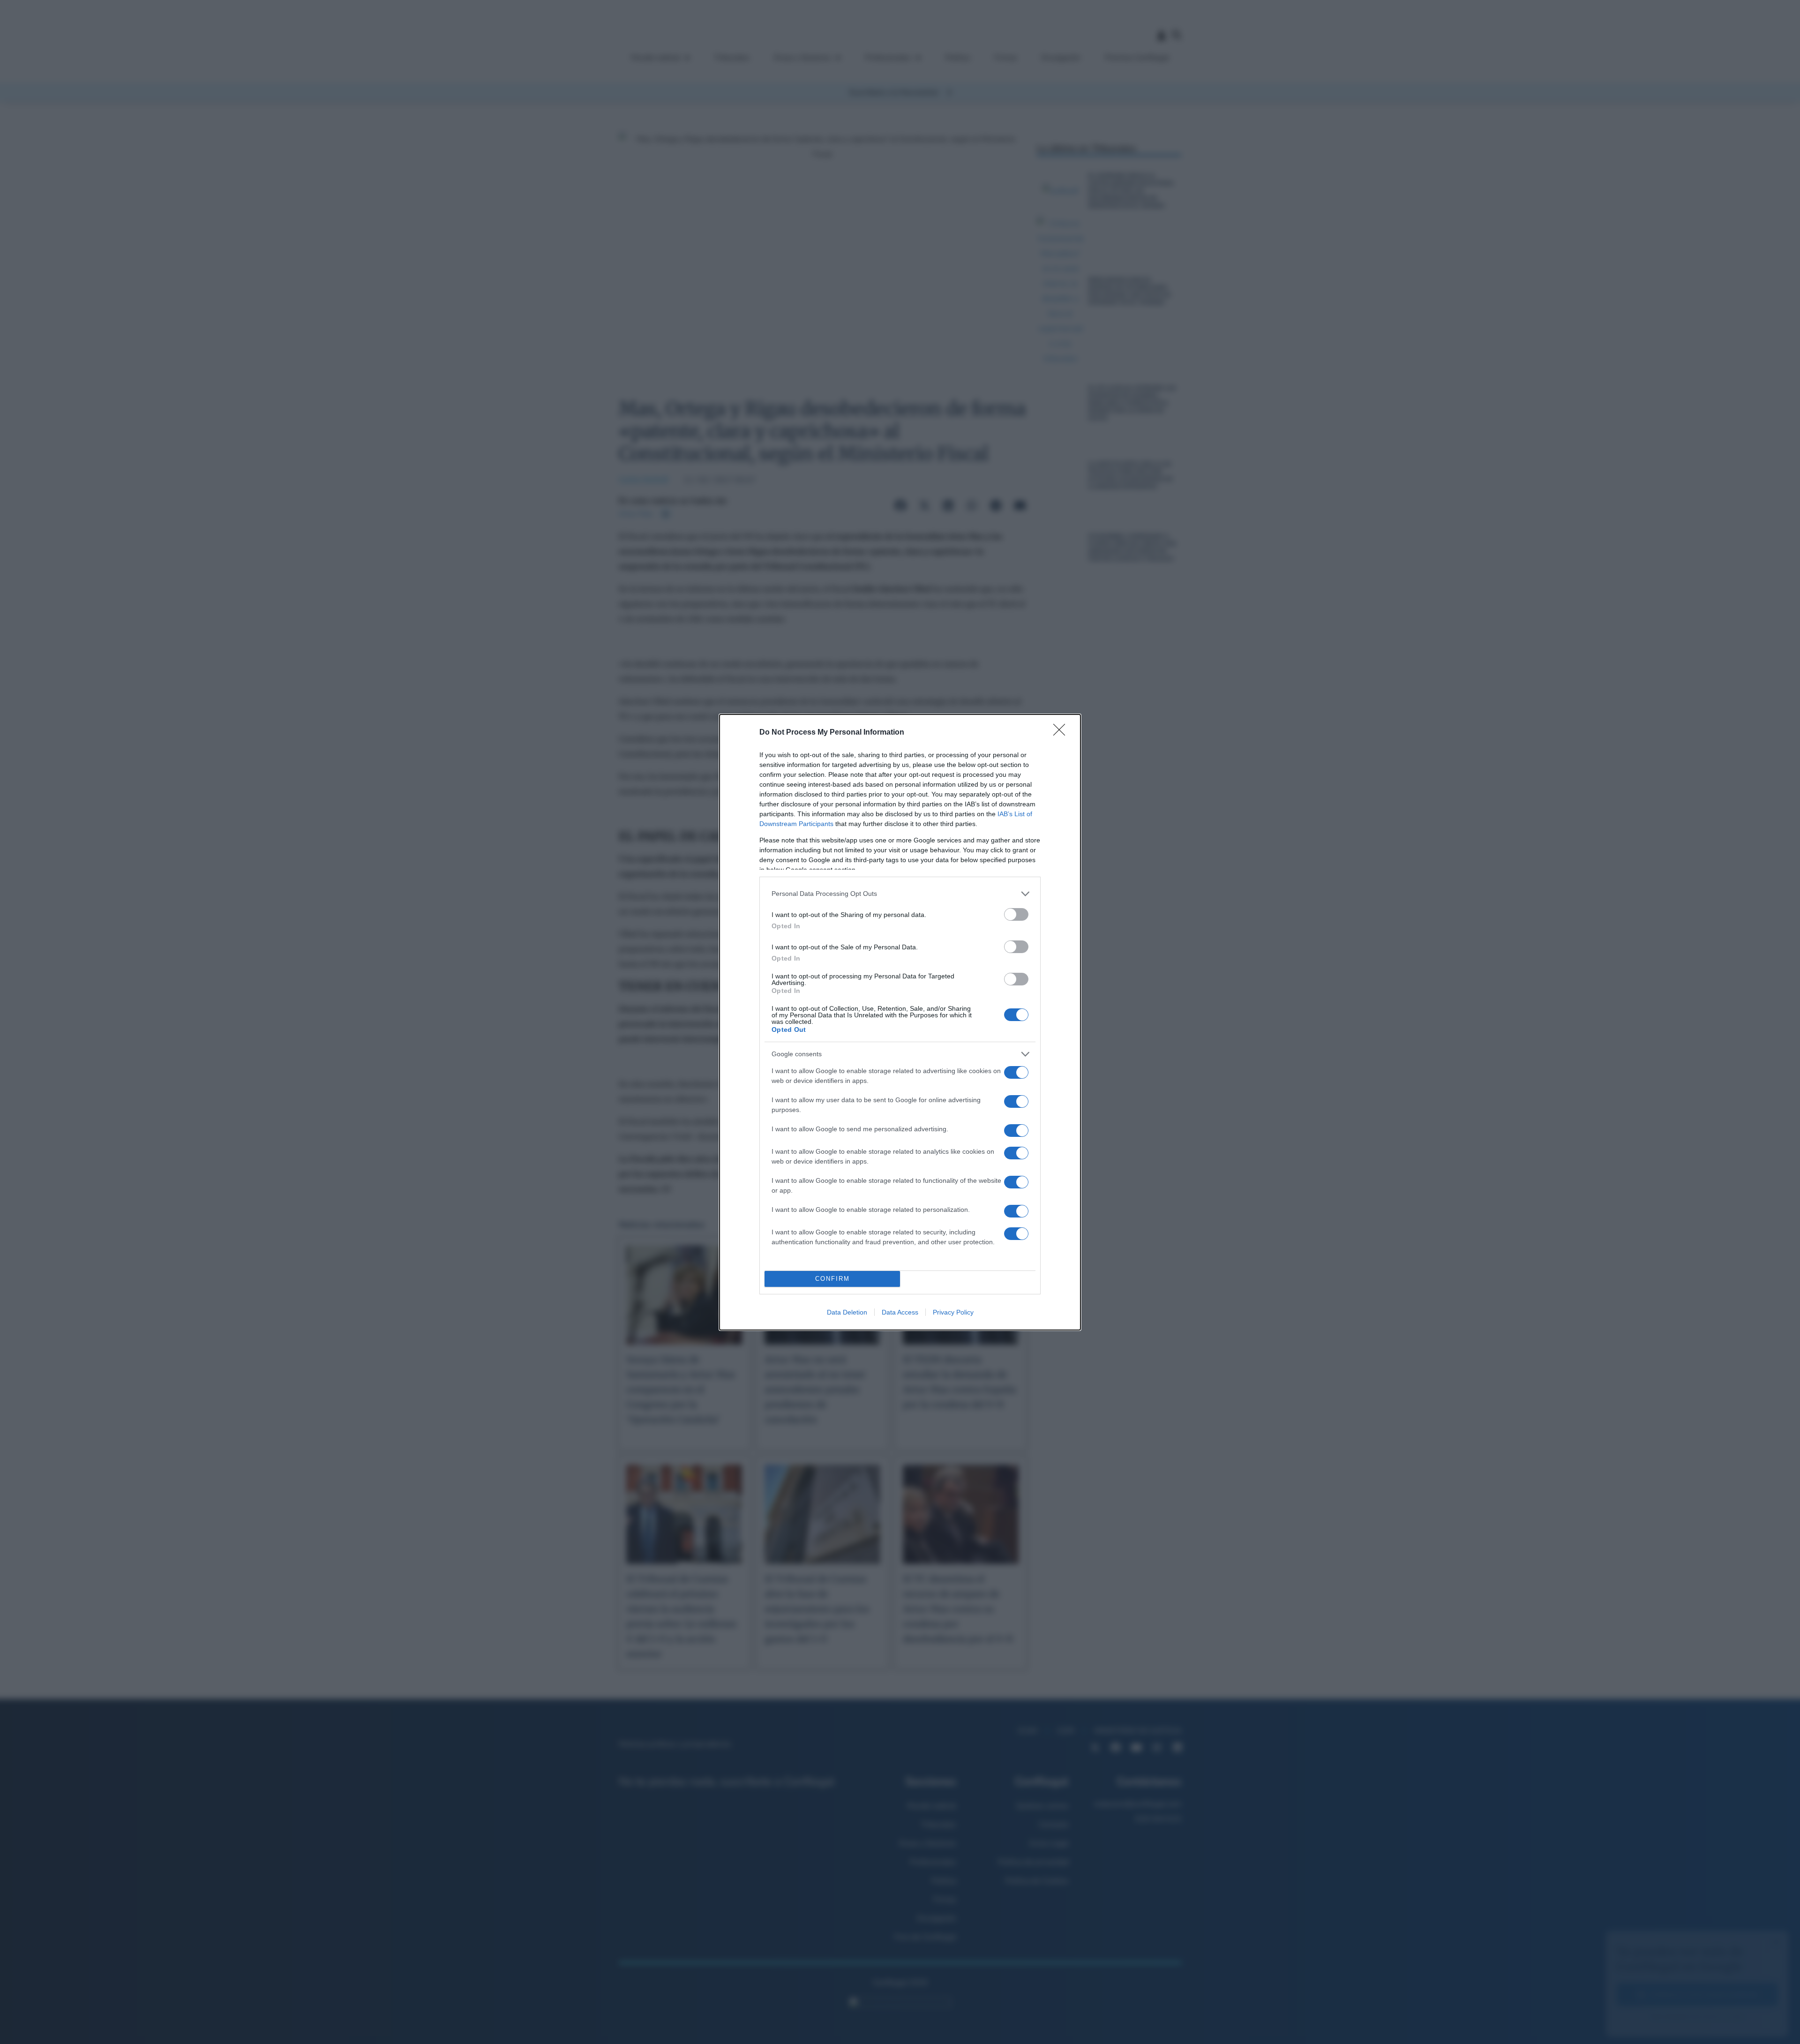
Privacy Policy (953, 1312)
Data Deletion (847, 1312)
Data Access (900, 1312)
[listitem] (900, 894)
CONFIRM (832, 1279)
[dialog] (900, 1022)
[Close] (1062, 733)
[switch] (1016, 914)
